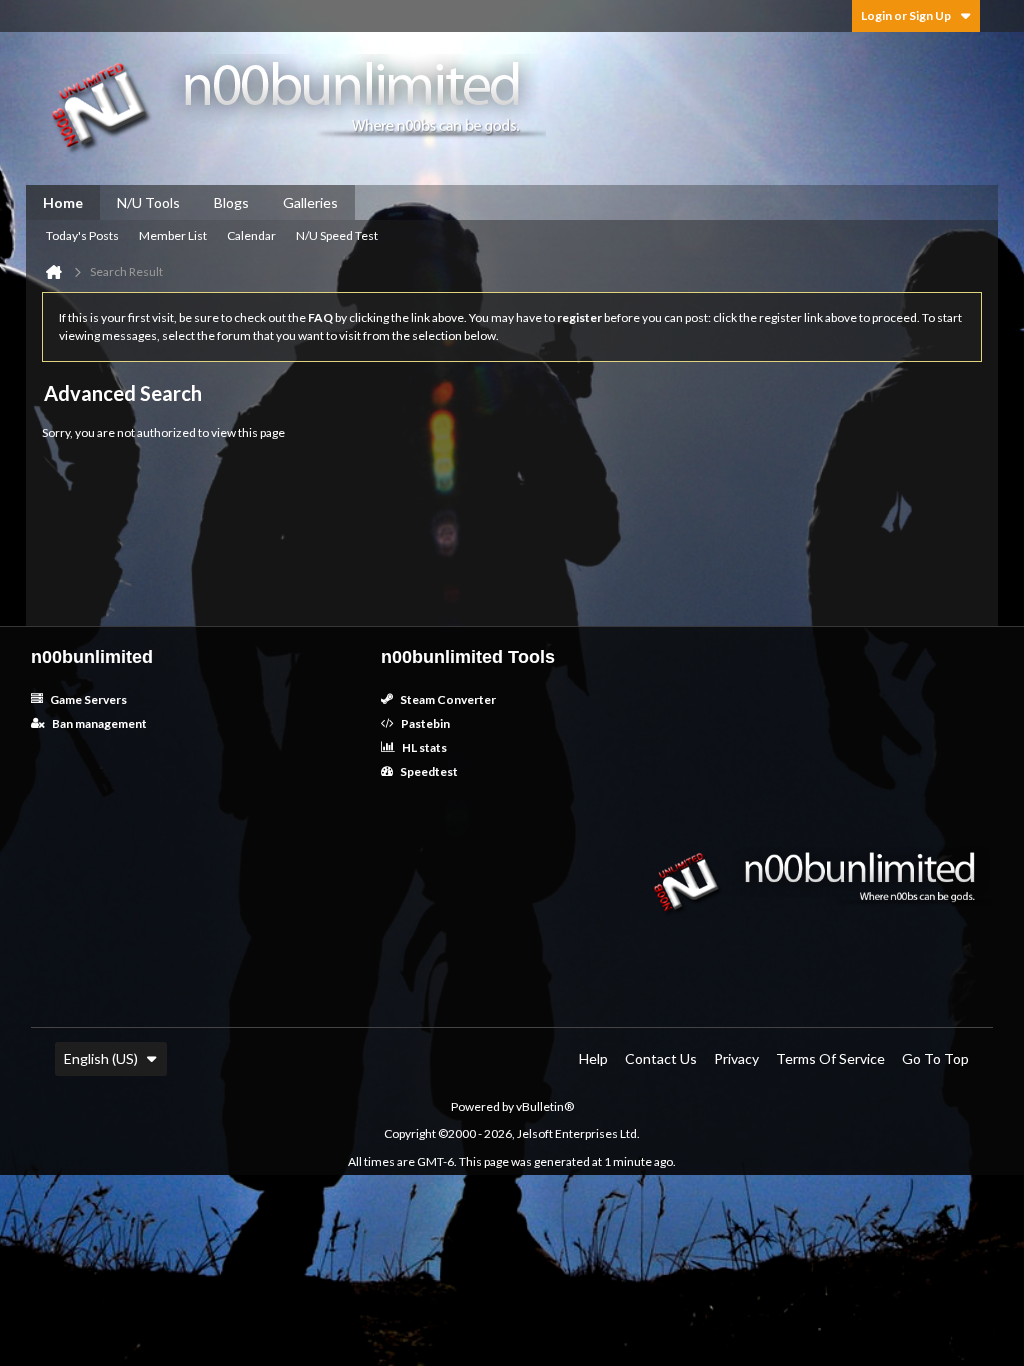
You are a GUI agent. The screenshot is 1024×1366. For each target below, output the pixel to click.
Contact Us (661, 1058)
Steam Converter (447, 699)
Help (593, 1058)
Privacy (736, 1058)
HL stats (423, 747)
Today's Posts (82, 235)
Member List (173, 235)
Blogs (231, 202)
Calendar (251, 235)
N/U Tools (148, 202)
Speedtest (428, 771)
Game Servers (87, 699)
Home (63, 202)
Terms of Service (830, 1058)
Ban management (98, 723)
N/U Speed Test (337, 235)
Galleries (310, 202)
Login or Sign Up (906, 15)
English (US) (101, 1058)
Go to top (935, 1058)
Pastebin (424, 723)
